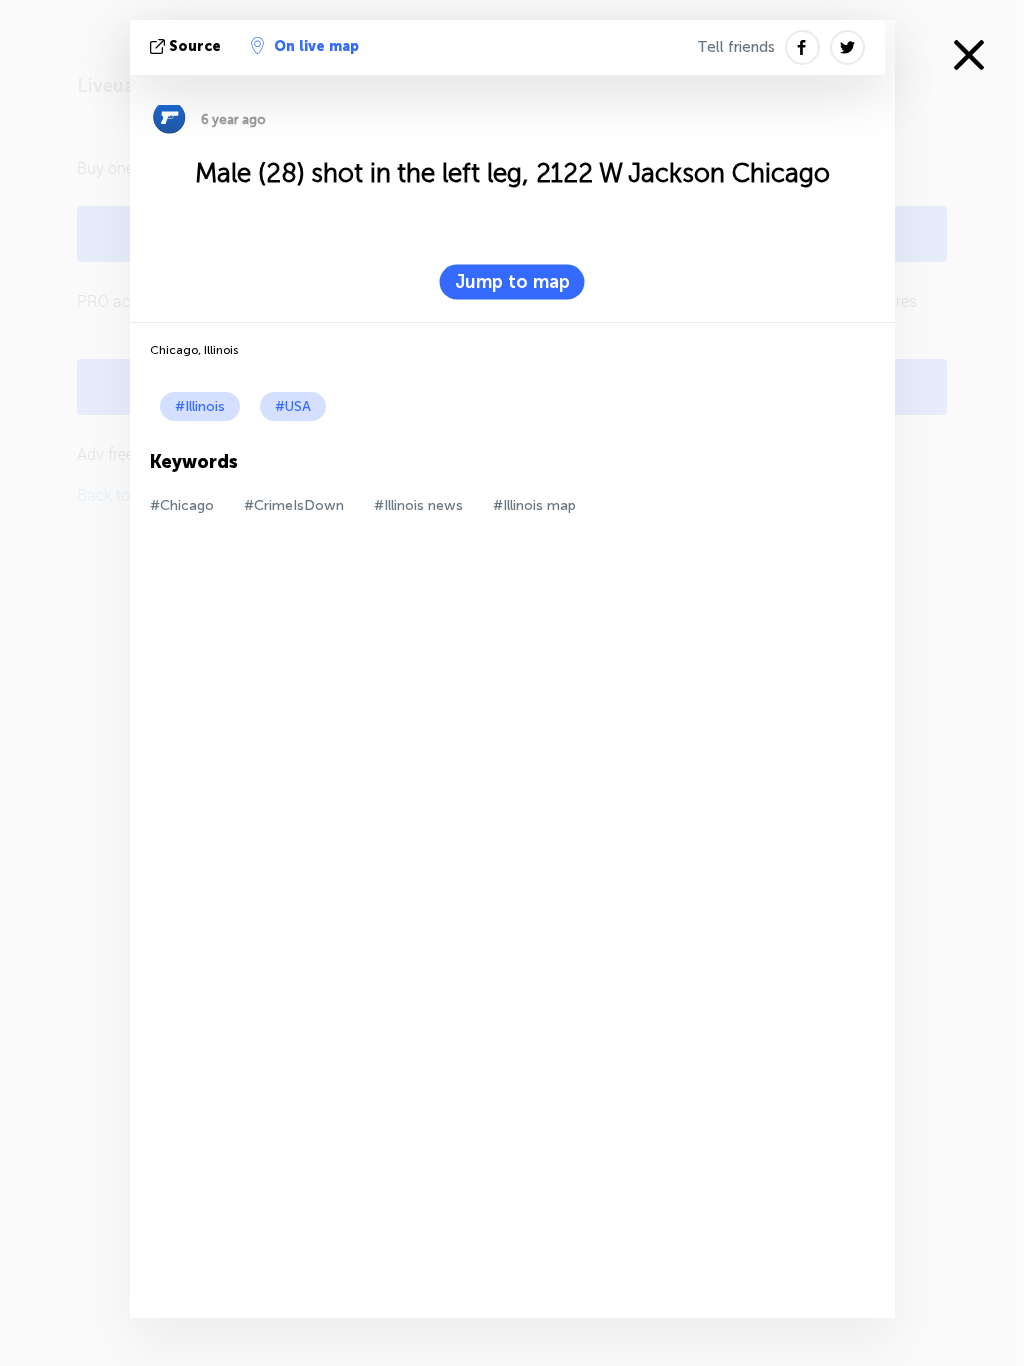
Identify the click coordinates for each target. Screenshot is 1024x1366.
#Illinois (200, 406)
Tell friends (736, 47)
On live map (316, 46)
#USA (293, 406)
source (195, 46)
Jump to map (512, 282)
